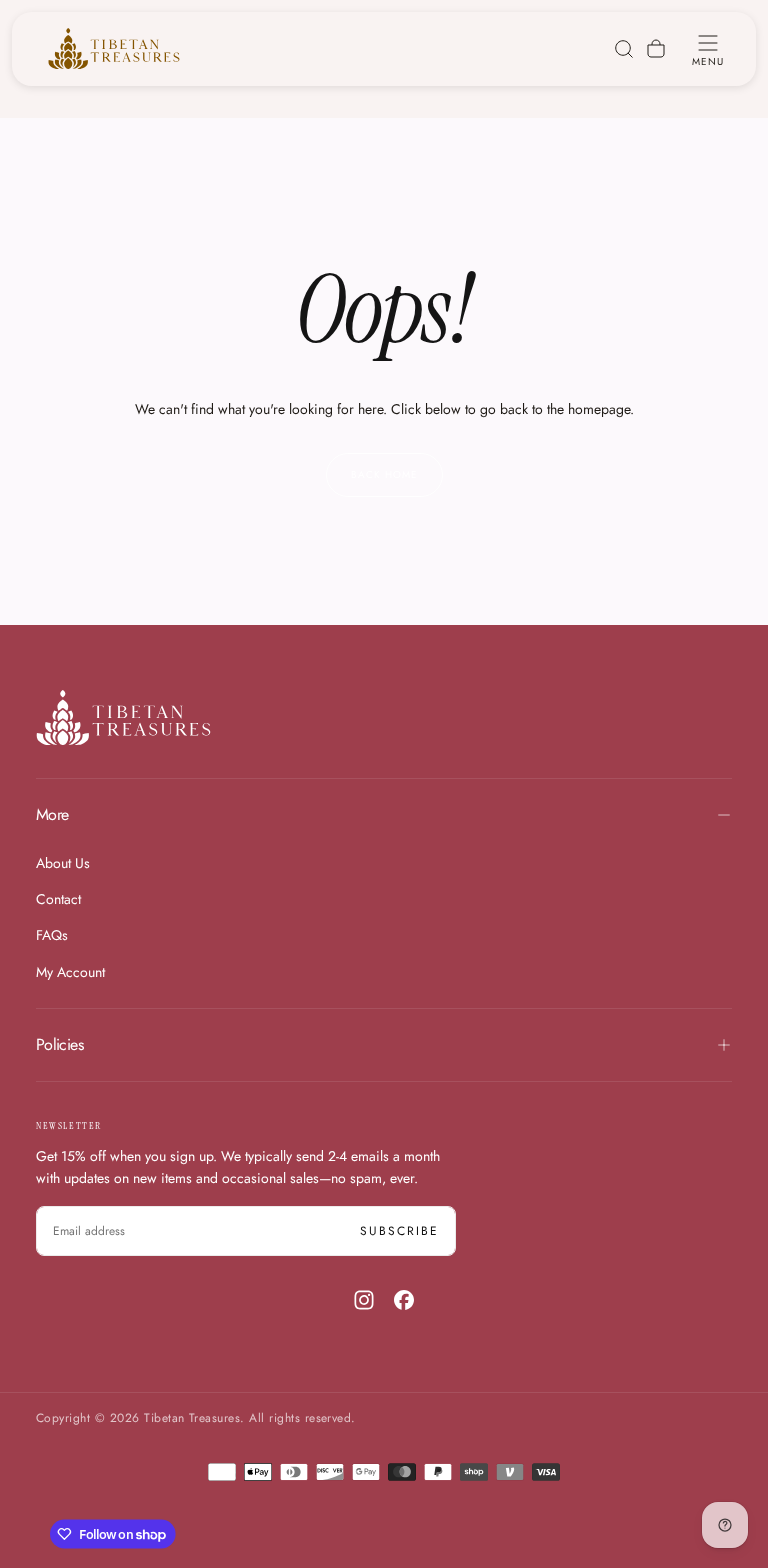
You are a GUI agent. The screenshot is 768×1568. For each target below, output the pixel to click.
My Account (70, 972)
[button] (708, 49)
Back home (384, 474)
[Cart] (656, 49)
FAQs (52, 935)
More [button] (52, 814)
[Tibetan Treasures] (123, 717)
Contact (58, 899)
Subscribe (399, 1231)
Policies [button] (59, 1044)
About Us (63, 863)
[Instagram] (364, 1300)
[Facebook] (404, 1300)
